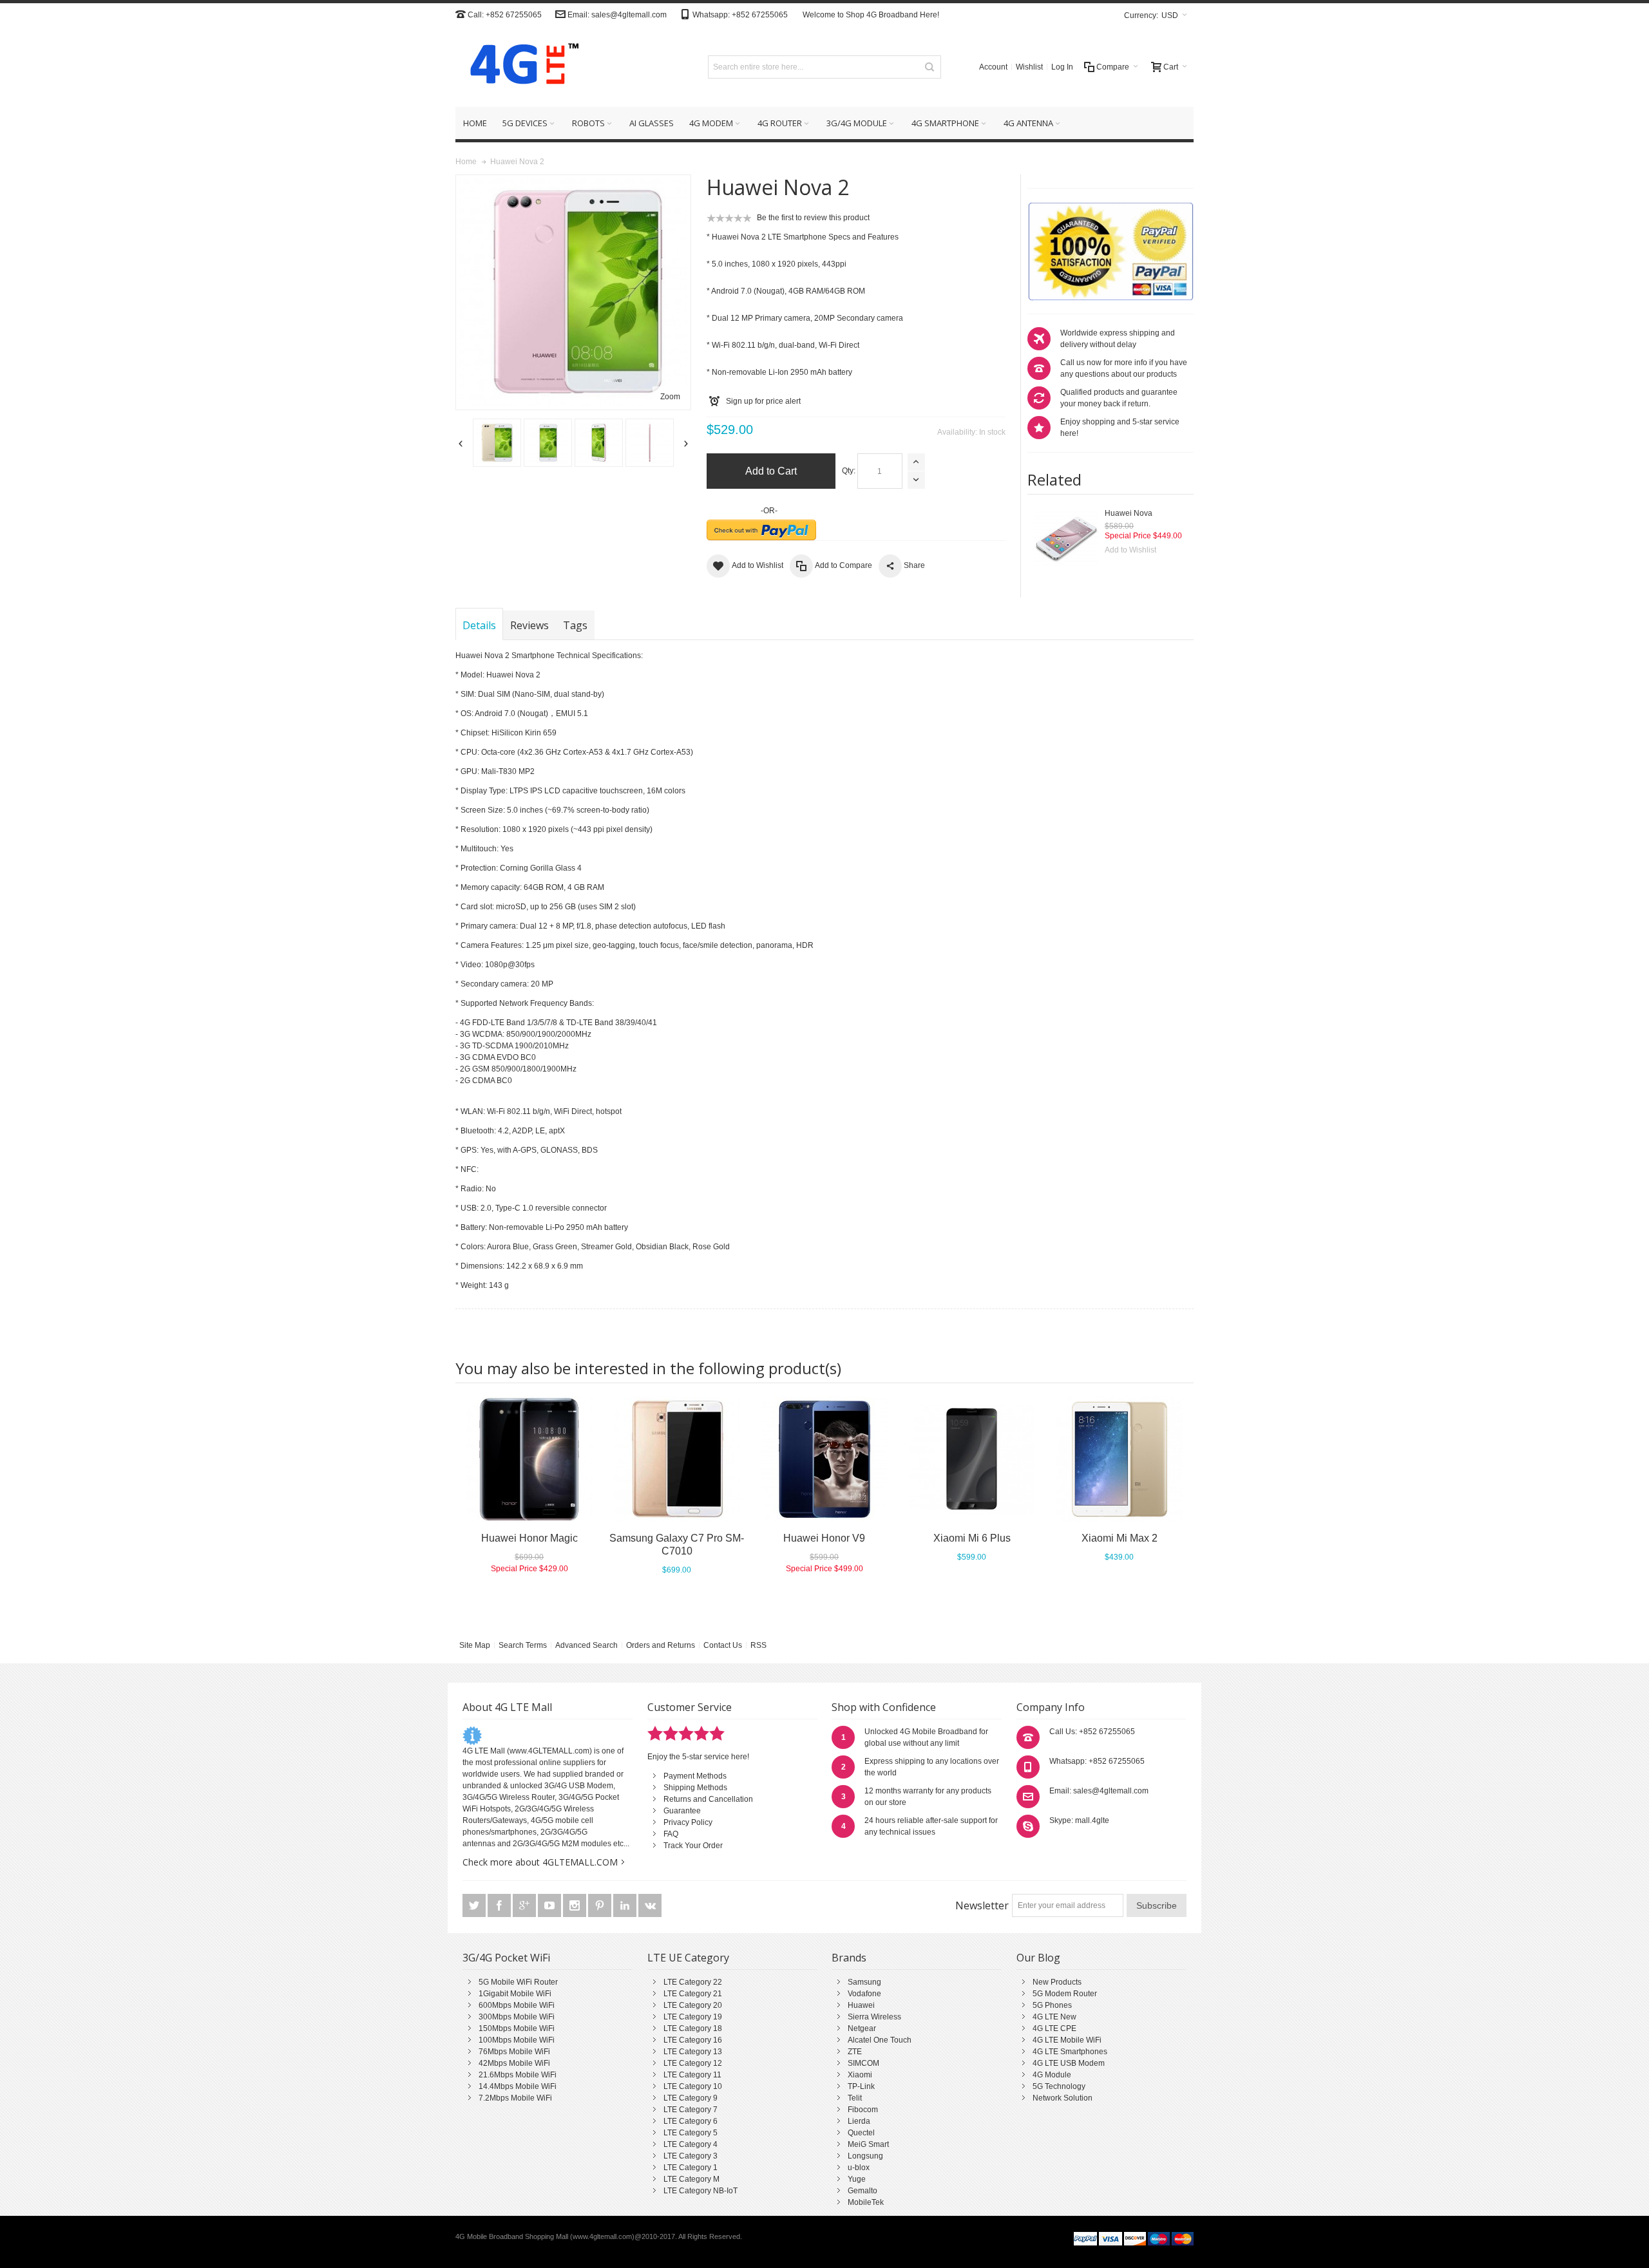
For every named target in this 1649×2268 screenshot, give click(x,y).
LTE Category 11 (692, 2075)
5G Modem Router (1065, 1994)
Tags (575, 625)
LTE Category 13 (693, 2052)
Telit (855, 2098)
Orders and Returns (661, 1645)
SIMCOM (863, 2063)
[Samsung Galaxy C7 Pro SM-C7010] (677, 1459)
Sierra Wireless (874, 2017)
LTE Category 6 (691, 2121)
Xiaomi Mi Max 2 (1120, 1538)
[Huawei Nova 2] (497, 443)
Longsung (865, 2156)
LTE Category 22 (693, 1982)
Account (993, 67)
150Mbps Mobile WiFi (517, 2028)
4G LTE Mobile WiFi (1067, 2040)
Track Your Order (693, 1846)
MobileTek (866, 2202)
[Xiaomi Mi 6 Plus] (972, 1459)
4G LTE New (1054, 2017)
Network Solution (1063, 2098)
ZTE (855, 2052)
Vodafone (864, 1994)
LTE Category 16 (693, 2040)
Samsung (864, 1982)
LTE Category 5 (691, 2133)
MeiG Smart (868, 2144)
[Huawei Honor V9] (824, 1459)
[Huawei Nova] (1066, 540)
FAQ (671, 1834)
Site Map (475, 1645)
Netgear (862, 2028)
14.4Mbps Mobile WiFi (518, 2086)
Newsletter (982, 1905)
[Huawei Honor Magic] (529, 1459)
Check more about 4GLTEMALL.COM (540, 1862)
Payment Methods (695, 1776)
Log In (1062, 67)
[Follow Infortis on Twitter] (475, 1906)
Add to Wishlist (1130, 550)
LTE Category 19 (693, 2017)
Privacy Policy (688, 1822)
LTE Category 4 (691, 2144)
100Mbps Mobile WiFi (517, 2040)
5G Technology (1059, 2086)
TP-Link (861, 2086)
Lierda (859, 2121)
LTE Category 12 (693, 2063)
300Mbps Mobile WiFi (517, 2017)
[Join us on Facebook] (500, 1906)
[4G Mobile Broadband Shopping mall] (520, 67)
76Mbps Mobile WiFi (514, 2052)
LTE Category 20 (693, 2005)
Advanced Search (586, 1645)
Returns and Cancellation (708, 1799)
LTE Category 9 (691, 2098)
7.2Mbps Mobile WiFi (515, 2098)
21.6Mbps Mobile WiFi (518, 2075)
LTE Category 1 (691, 2168)
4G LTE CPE (1054, 2028)
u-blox (859, 2168)
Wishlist (1029, 67)
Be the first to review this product (813, 218)
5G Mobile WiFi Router (518, 1982)
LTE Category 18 (693, 2028)
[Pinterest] (601, 1906)
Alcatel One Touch (880, 2040)
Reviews (529, 625)
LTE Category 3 (691, 2156)
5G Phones (1052, 2005)
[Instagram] (576, 1906)
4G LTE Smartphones (1070, 2052)
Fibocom (863, 2110)
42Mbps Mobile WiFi (514, 2063)
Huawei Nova (1129, 513)
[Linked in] (626, 1906)
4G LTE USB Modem (1069, 2063)
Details (479, 625)
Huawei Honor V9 (824, 1538)
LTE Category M (691, 2179)
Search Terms (523, 1645)
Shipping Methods (695, 1788)
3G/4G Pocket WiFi (506, 1958)
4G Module (1052, 2075)
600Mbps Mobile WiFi (517, 2005)
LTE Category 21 (693, 1994)
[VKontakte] (650, 1906)
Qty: (849, 471)
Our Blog (1038, 1958)
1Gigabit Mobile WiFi (515, 1994)
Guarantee (682, 1811)
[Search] (929, 67)
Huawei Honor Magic (529, 1538)
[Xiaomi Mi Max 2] (1119, 1459)
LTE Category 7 (691, 2110)
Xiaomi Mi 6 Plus (972, 1538)
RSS (758, 1645)
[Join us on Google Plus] (525, 1906)
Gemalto (863, 2191)
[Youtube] (550, 1906)
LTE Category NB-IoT (701, 2191)
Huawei (861, 2005)
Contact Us (723, 1645)
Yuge (857, 2179)
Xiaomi (860, 2075)
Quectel (861, 2133)
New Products (1057, 1982)
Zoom (670, 397)
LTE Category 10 (693, 2086)
